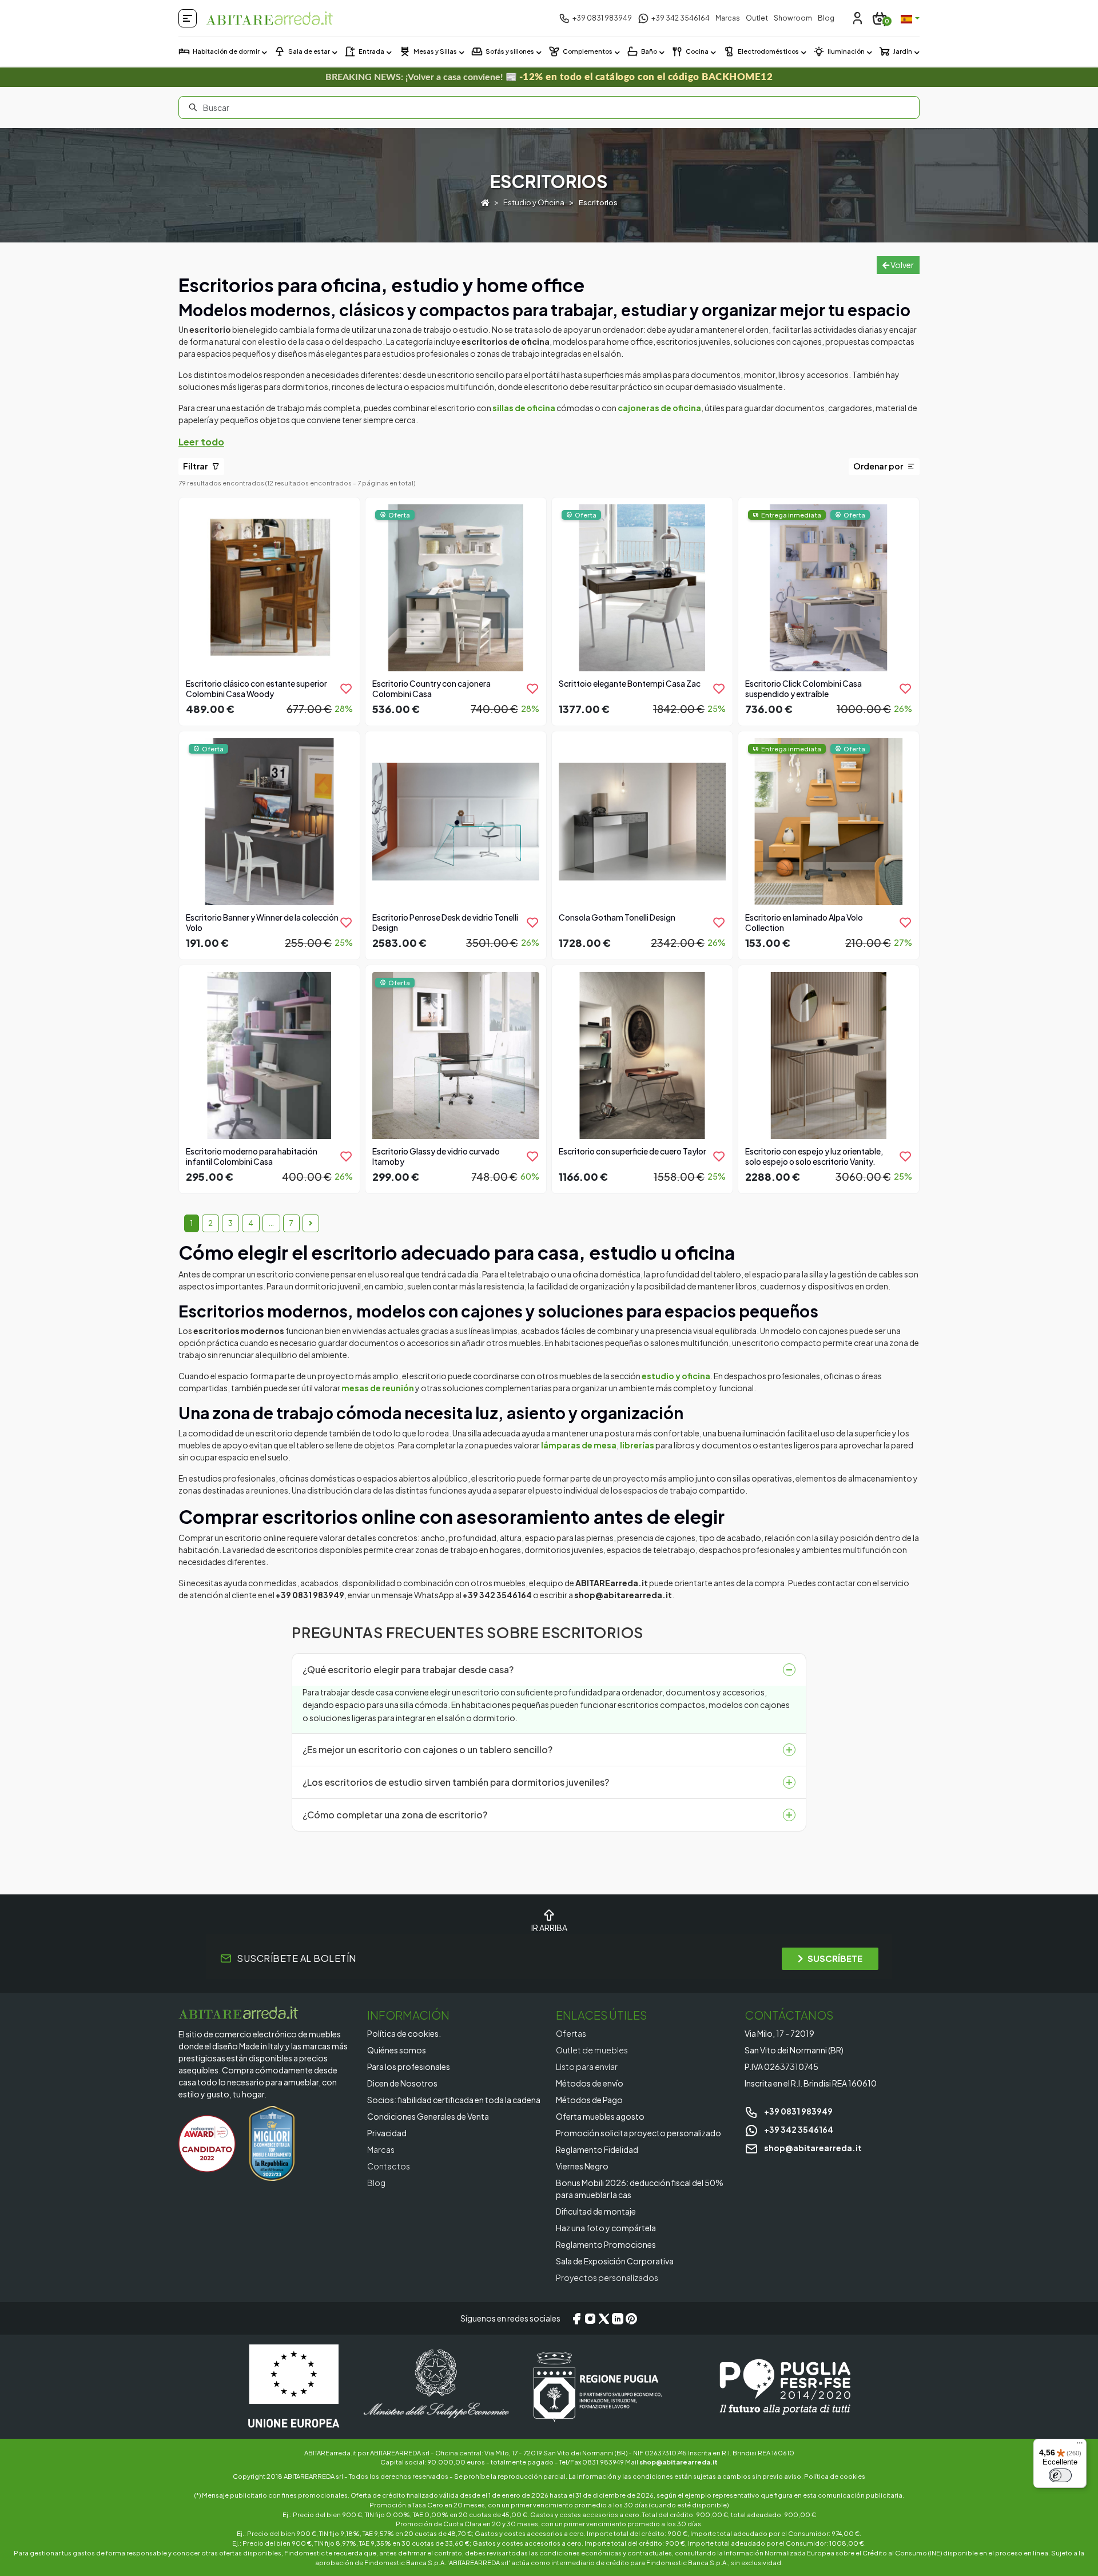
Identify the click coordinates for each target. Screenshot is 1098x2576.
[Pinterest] (631, 2319)
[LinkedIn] (618, 2319)
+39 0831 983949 (798, 2111)
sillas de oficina (524, 408)
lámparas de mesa (579, 1445)
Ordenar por (879, 466)
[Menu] (1080, 2446)
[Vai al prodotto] (269, 610)
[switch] (1060, 2475)
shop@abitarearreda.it (812, 2148)
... (271, 1223)
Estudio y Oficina (534, 202)
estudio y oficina (676, 1376)
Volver (902, 265)
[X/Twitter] (604, 2319)
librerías (637, 1445)
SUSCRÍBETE (835, 1958)
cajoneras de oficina (659, 408)
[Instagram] (590, 2319)
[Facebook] (576, 2319)
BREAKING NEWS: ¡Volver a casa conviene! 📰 (549, 77)
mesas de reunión (378, 1388)
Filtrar (196, 466)
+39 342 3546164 (798, 2129)
